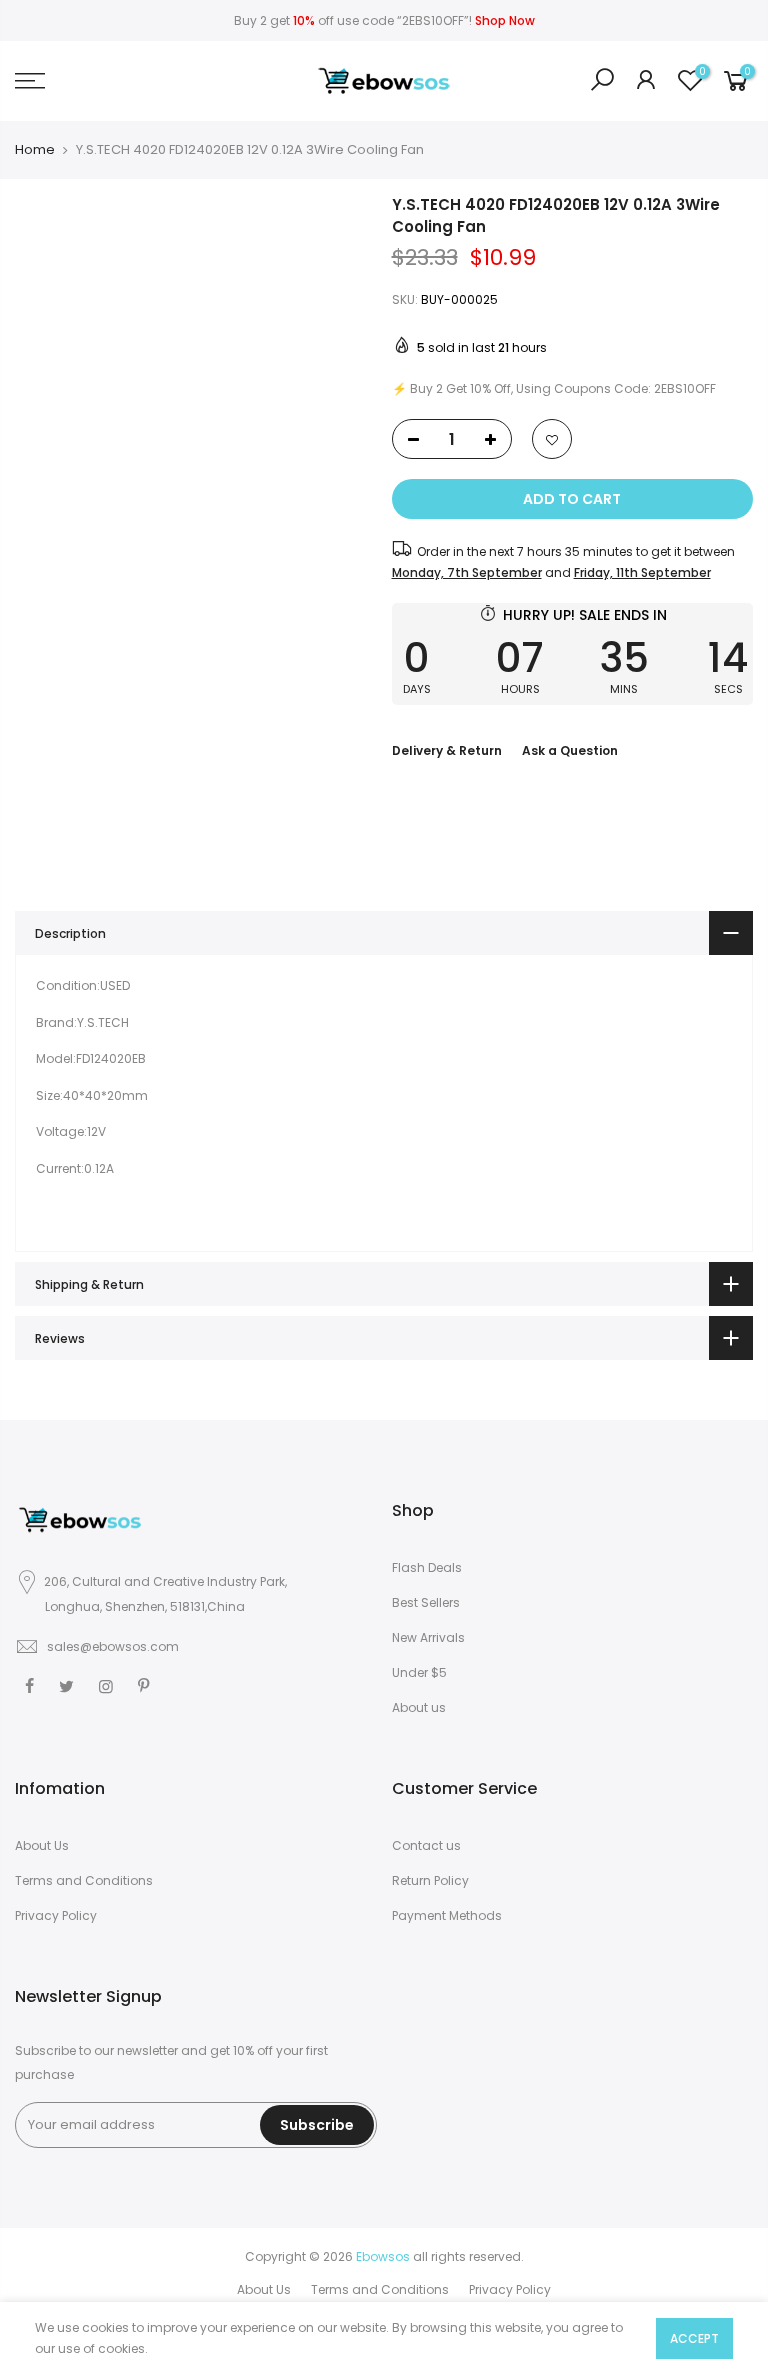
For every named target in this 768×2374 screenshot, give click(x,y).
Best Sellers (426, 1602)
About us (419, 1707)
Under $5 (419, 1672)
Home (35, 150)
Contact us (426, 1845)
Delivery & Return (447, 750)
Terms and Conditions (84, 1880)
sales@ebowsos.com (113, 1646)
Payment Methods (447, 1915)
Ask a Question (570, 750)
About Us (42, 1845)
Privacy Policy (56, 1915)
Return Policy (430, 1880)
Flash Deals (427, 1567)
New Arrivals (428, 1637)
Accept (694, 2338)
